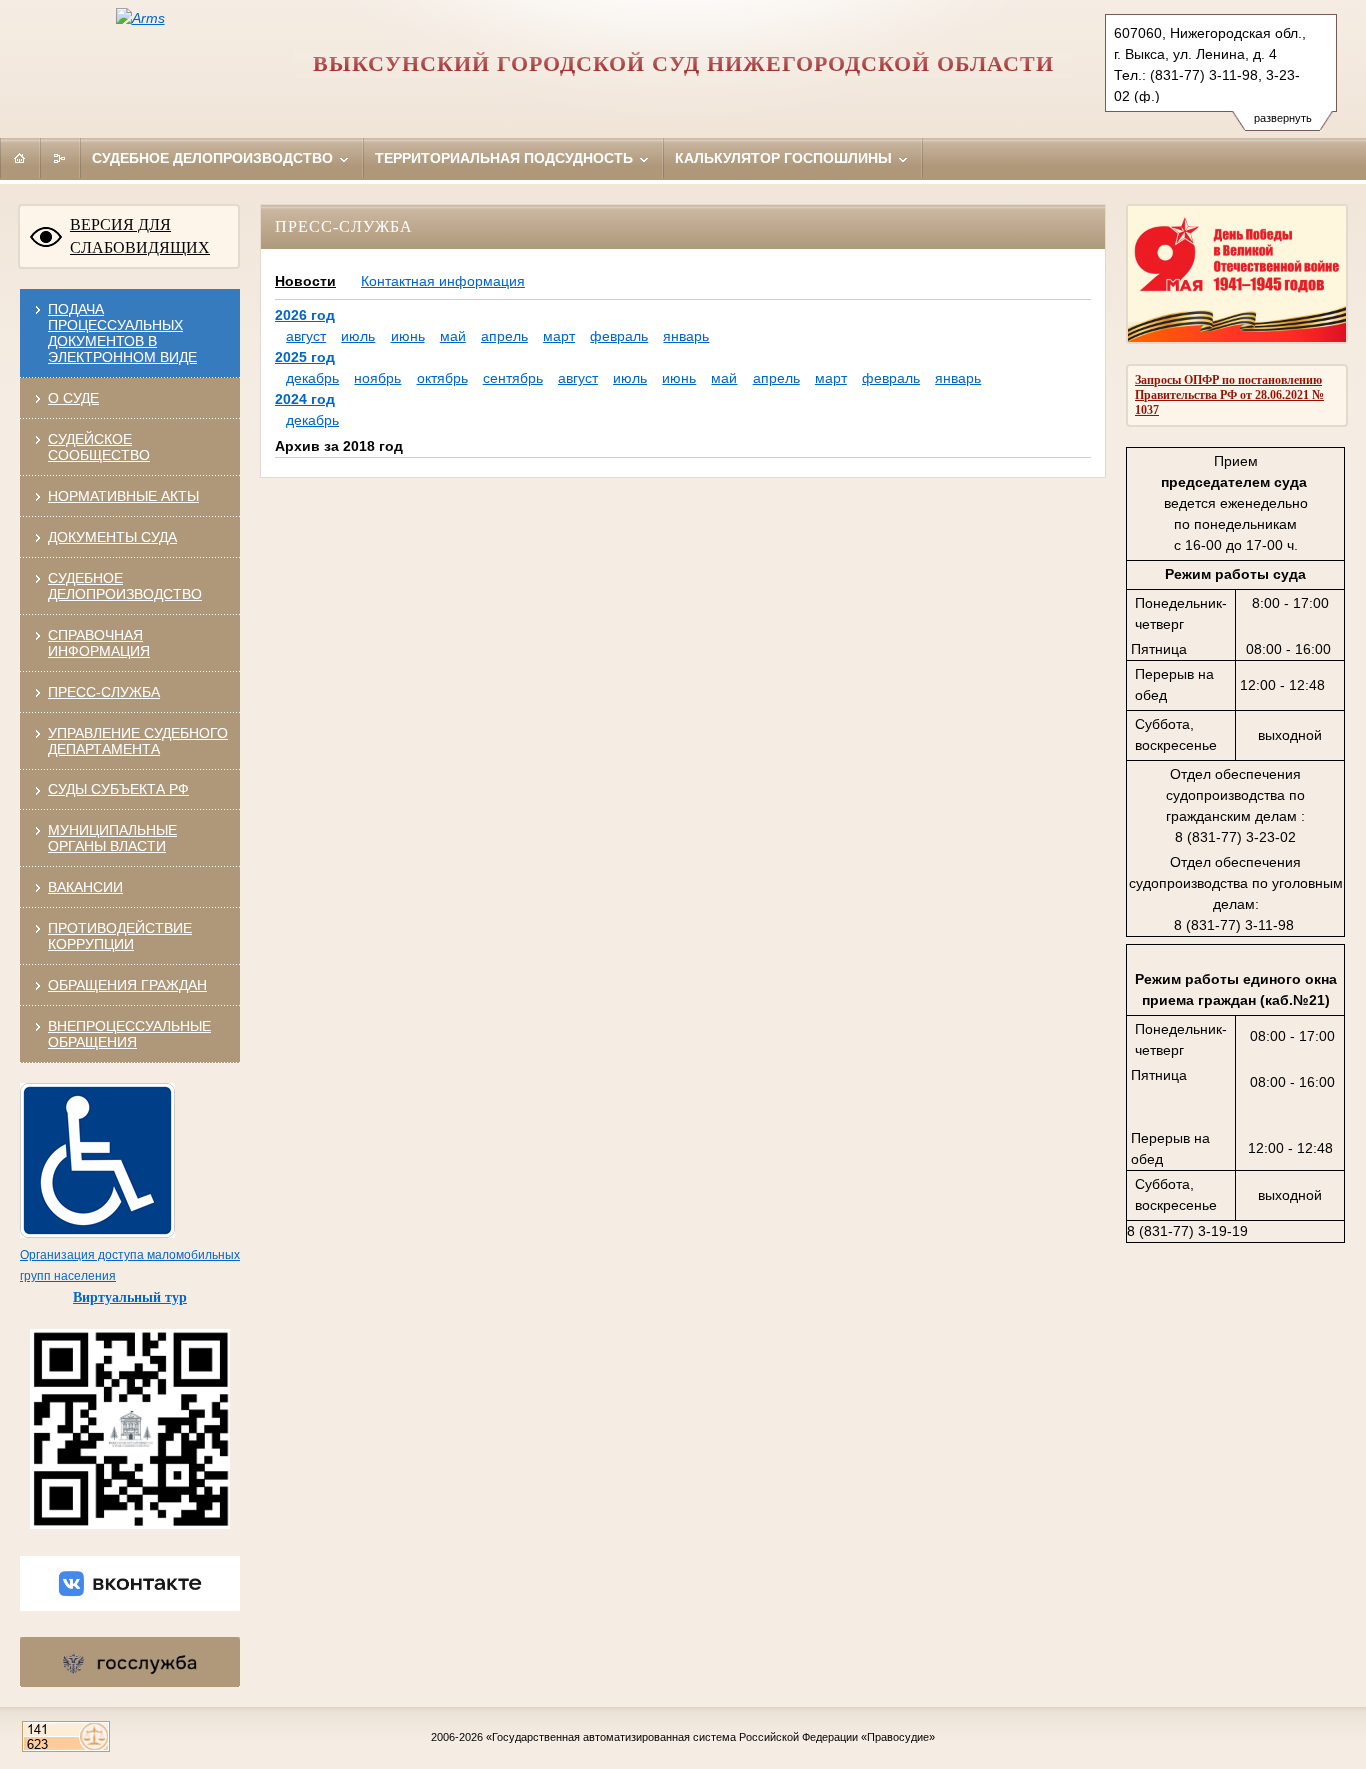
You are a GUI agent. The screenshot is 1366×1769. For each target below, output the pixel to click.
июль (358, 336)
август (306, 336)
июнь (408, 336)
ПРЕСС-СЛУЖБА (104, 692)
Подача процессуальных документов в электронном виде (122, 333)
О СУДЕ (73, 398)
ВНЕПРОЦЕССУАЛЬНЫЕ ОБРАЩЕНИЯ (129, 1034)
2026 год (305, 315)
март (559, 336)
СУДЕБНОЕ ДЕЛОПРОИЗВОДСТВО (125, 586)
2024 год (305, 399)
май (453, 336)
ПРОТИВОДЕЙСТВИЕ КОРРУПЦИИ (120, 936)
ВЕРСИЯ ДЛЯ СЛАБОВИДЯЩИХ (140, 236)
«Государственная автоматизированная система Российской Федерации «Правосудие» (710, 1737)
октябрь (442, 378)
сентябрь (513, 378)
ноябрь (377, 378)
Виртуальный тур (130, 1297)
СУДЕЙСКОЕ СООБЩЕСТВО (99, 447)
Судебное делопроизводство (214, 158)
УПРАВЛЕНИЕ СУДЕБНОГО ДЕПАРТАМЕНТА (138, 741)
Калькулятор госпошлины (785, 158)
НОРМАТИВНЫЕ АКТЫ (123, 496)
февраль (619, 336)
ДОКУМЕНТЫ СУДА (112, 537)
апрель (504, 336)
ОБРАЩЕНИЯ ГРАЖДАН (127, 985)
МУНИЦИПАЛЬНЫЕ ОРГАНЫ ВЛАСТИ (112, 838)
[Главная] (20, 158)
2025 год (305, 357)
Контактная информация (443, 281)
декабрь (312, 378)
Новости (305, 281)
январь (686, 336)
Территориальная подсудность (506, 158)
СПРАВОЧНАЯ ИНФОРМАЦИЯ (99, 643)
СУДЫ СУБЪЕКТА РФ (118, 789)
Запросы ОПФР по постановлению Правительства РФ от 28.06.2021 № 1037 (1229, 395)
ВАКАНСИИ (85, 887)
